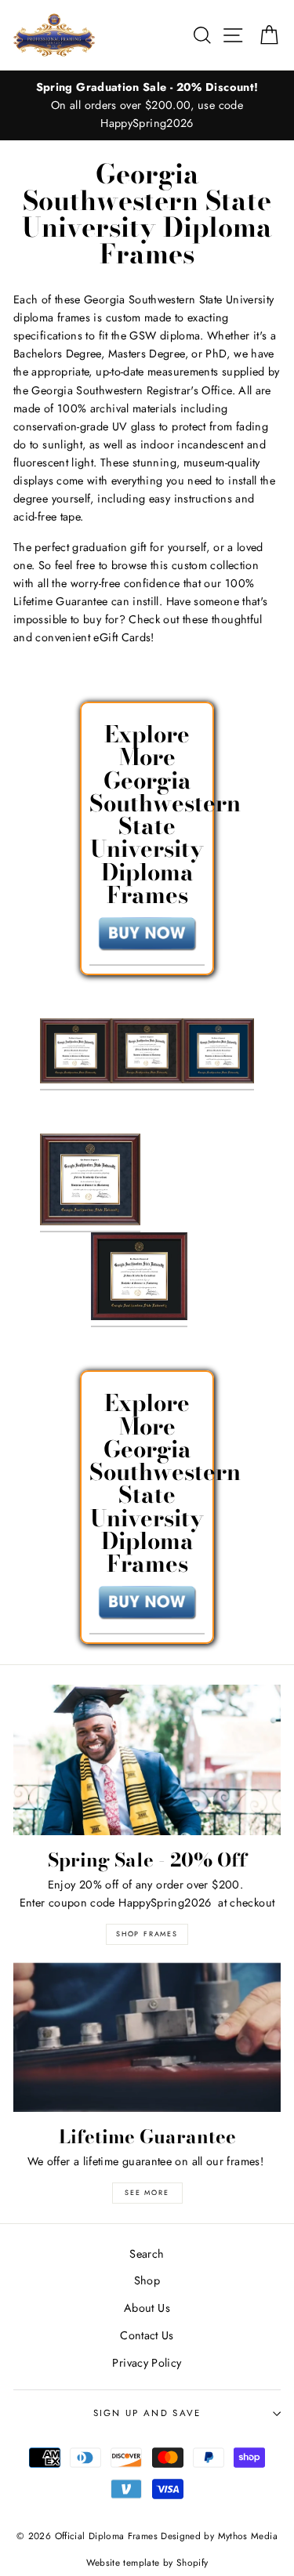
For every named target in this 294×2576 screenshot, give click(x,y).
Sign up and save (147, 2413)
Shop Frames (147, 1934)
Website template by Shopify (147, 2562)
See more (147, 2192)
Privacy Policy (147, 2363)
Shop (147, 2280)
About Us (147, 2308)
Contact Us (147, 2335)
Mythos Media (248, 2536)
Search (147, 2254)
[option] (147, 105)
